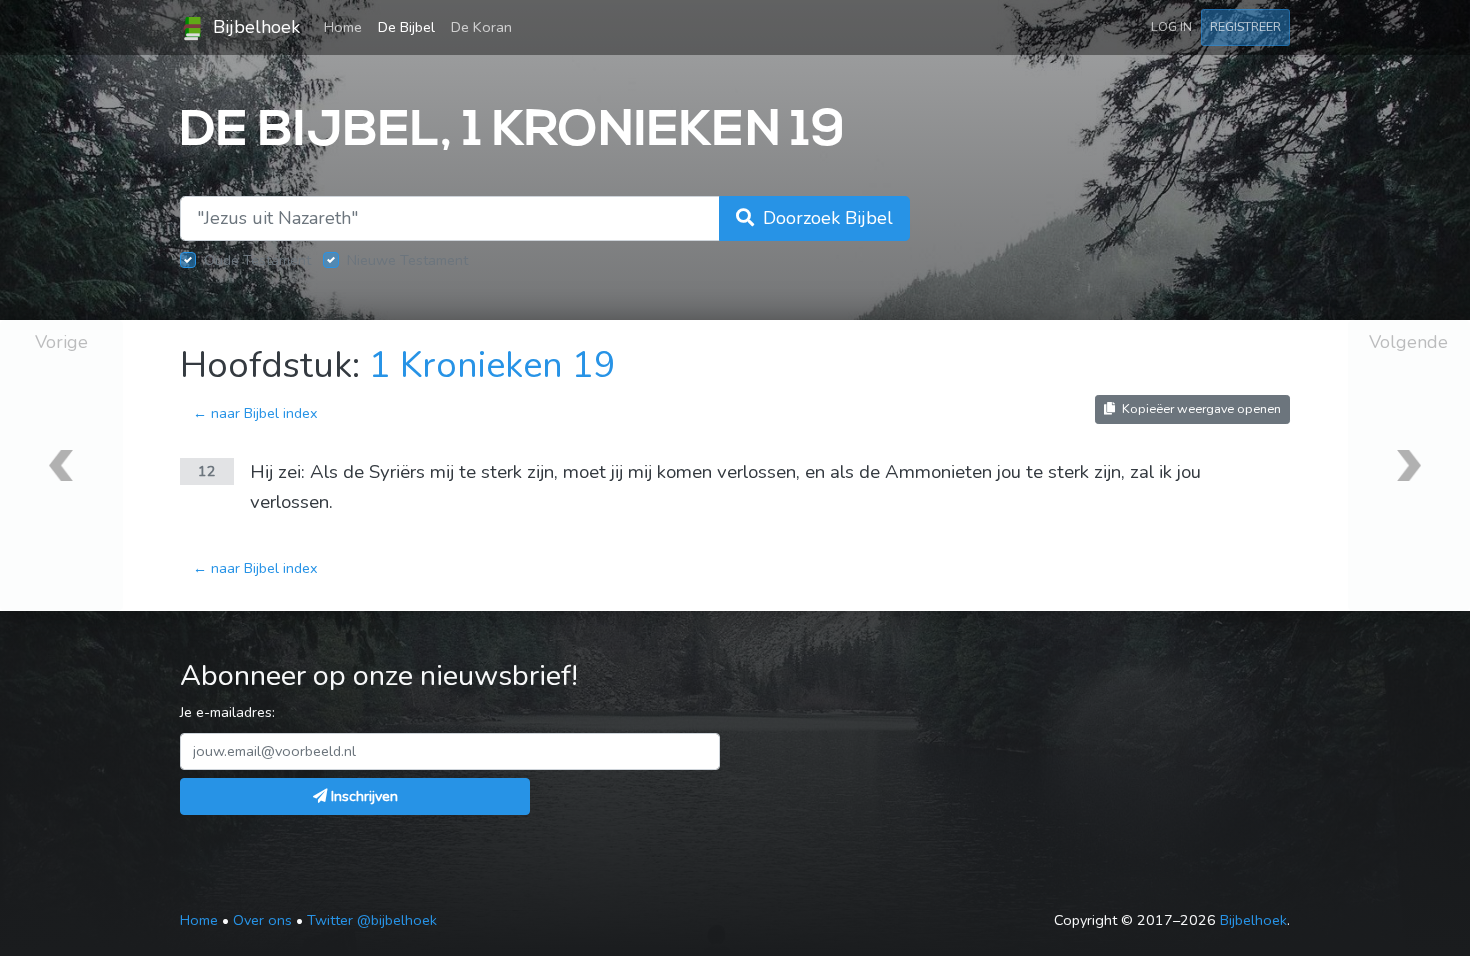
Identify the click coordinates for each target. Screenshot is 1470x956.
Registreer (1245, 26)
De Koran (481, 27)
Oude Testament (257, 260)
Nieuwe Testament (407, 260)
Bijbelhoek (254, 27)
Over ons (262, 920)
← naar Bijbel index (255, 413)
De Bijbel (406, 27)
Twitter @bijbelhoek (372, 920)
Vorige (61, 342)
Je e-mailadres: (227, 712)
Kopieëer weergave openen (1200, 408)
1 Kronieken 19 (492, 365)
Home (347, 26)
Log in (1171, 26)
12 (207, 471)
